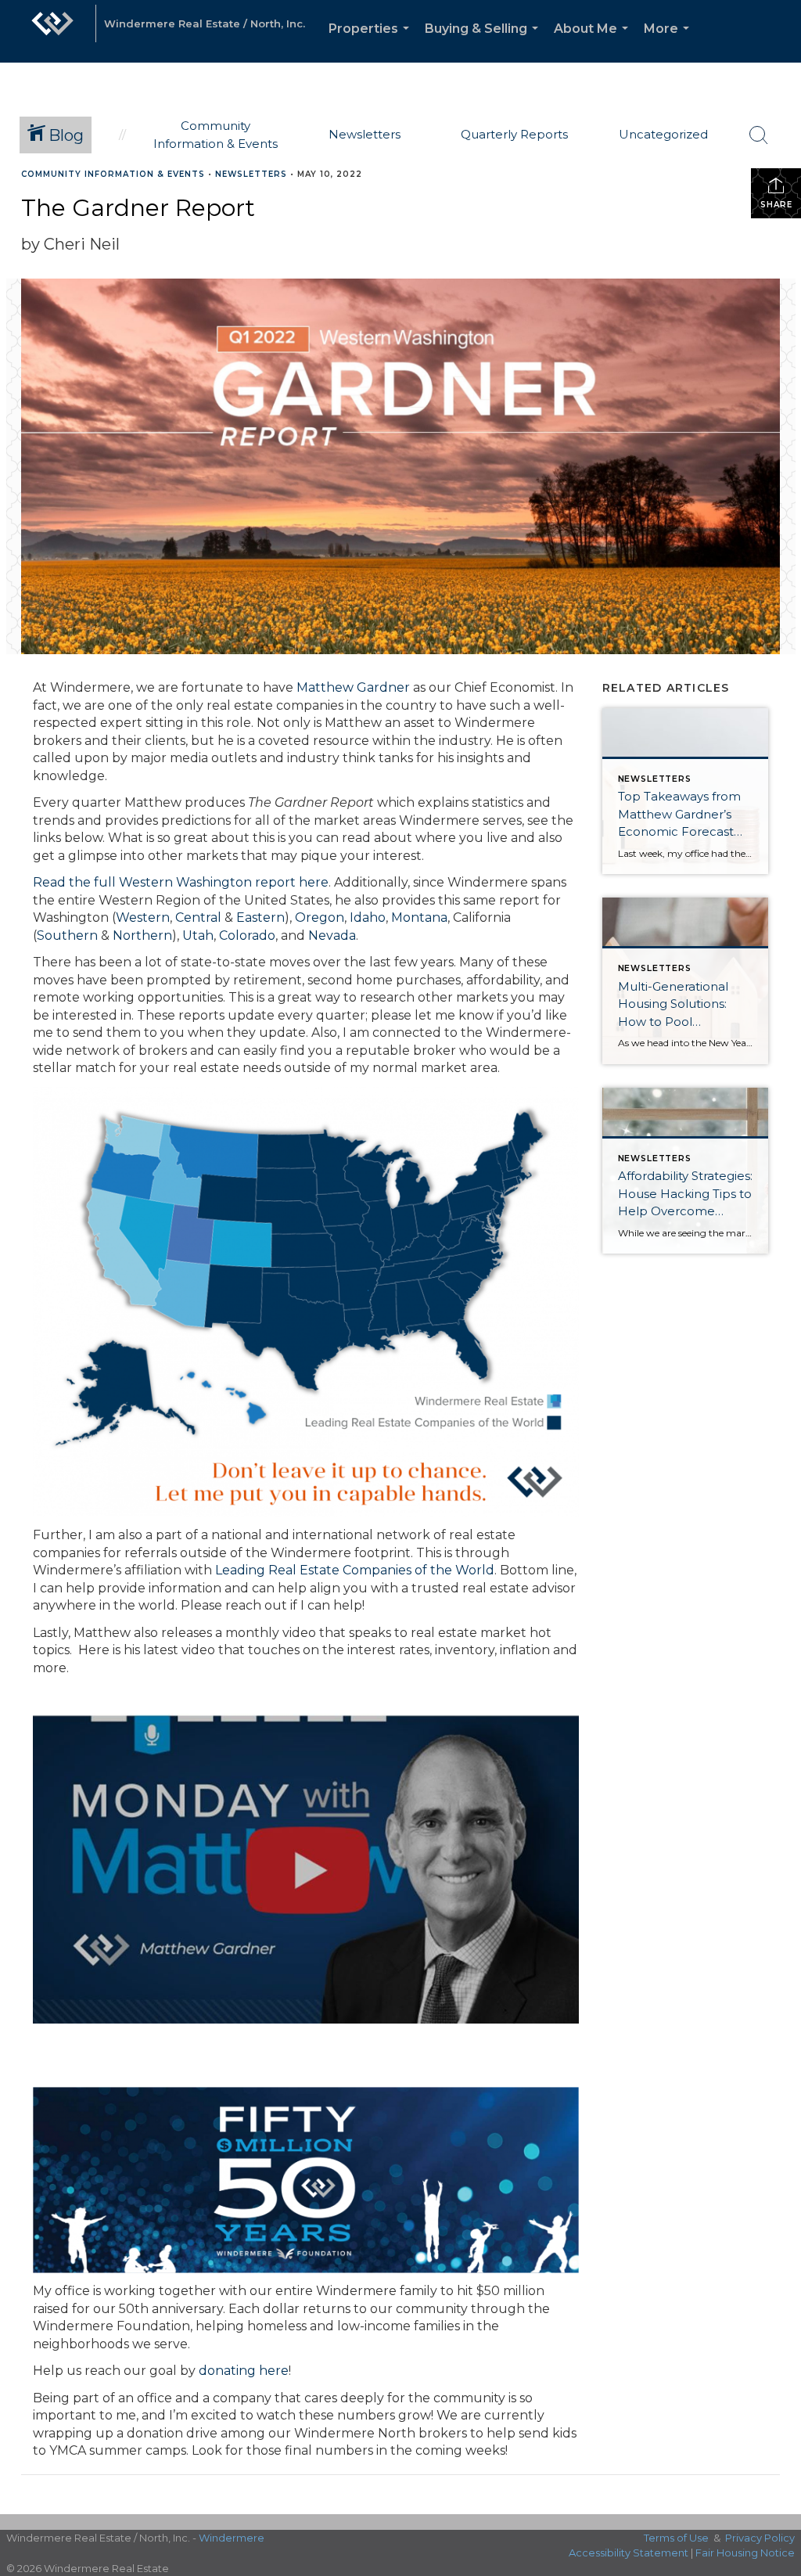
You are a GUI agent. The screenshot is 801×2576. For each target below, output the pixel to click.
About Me (594, 42)
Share (776, 205)
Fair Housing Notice (745, 2553)
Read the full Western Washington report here (181, 882)
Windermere (232, 2538)
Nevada (332, 935)
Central (198, 917)
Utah (198, 935)
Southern (67, 935)
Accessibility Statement (629, 2553)
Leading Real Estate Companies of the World (355, 1570)
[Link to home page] (52, 31)
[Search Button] (759, 135)
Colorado (247, 935)
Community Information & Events (113, 174)
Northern (142, 935)
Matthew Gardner (353, 687)
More (670, 42)
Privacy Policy (760, 2538)
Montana (419, 917)
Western (143, 917)
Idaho (368, 917)
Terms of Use (676, 2538)
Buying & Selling (485, 42)
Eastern (260, 917)
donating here (244, 2371)
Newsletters (251, 174)
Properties (372, 42)
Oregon (320, 917)
